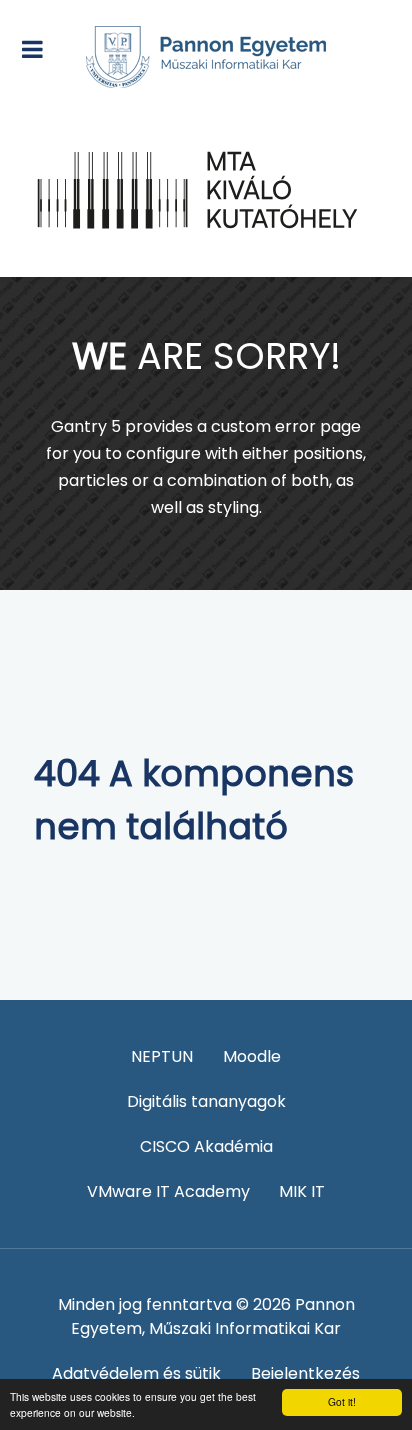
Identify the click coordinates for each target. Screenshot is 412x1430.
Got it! (342, 1401)
